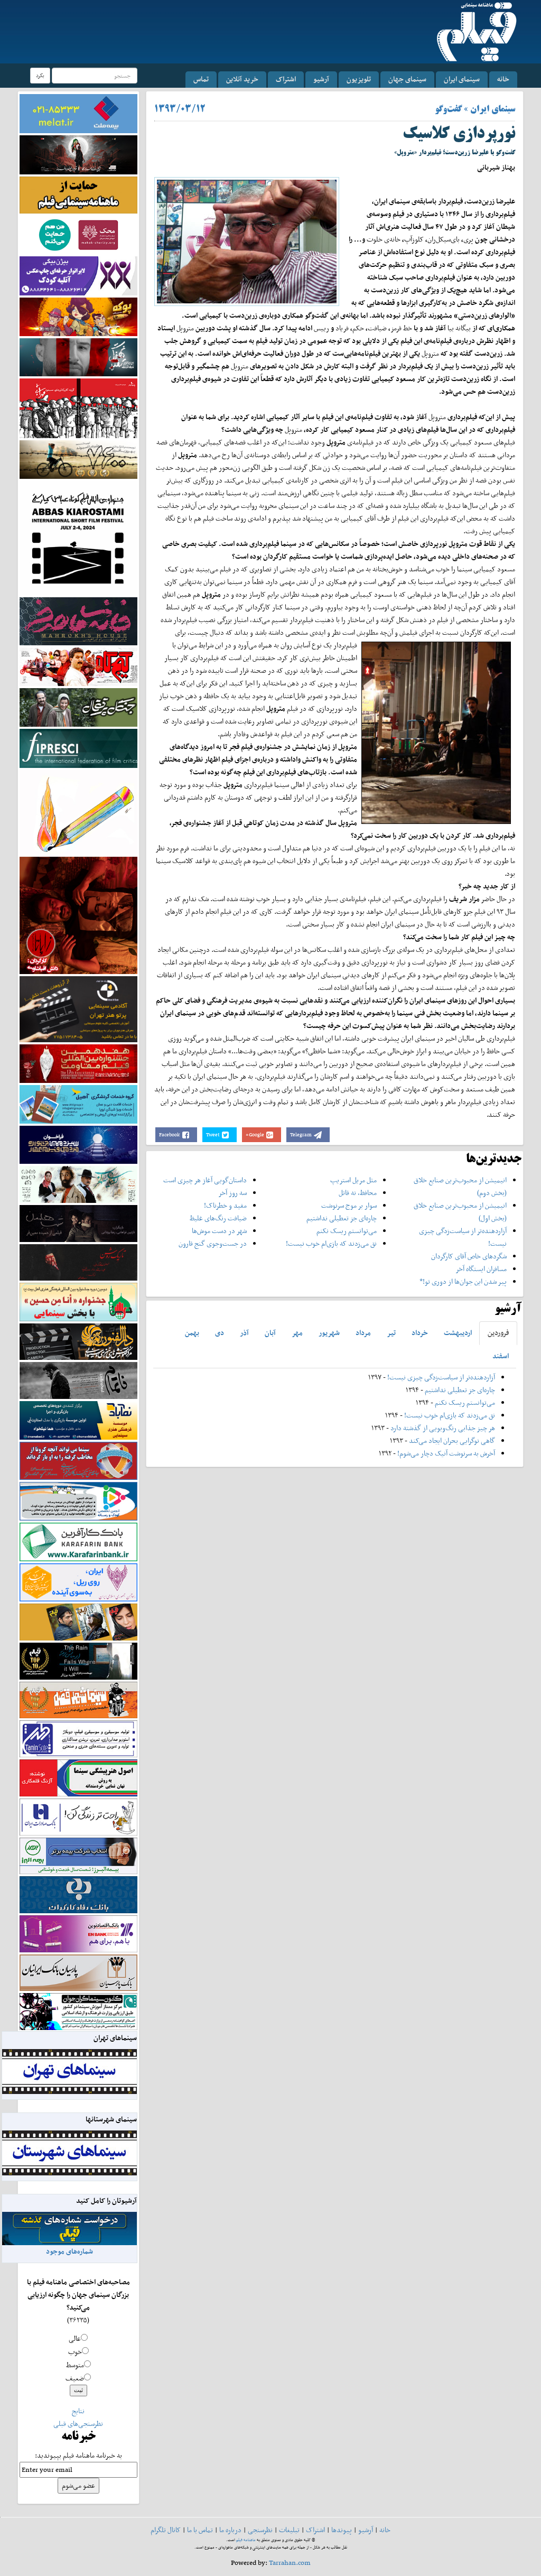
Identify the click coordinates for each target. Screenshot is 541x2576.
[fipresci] (78, 748)
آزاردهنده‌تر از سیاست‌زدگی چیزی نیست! (441, 1377)
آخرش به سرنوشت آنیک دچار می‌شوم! (446, 1453)
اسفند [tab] (501, 1356)
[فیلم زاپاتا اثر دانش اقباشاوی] (78, 915)
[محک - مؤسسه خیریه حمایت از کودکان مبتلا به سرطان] (78, 234)
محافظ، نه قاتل (358, 1193)
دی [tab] (220, 1333)
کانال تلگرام (166, 2530)
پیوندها (342, 2530)
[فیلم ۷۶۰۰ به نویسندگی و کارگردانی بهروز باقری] (78, 458)
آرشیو (321, 79)
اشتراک (286, 79)
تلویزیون (359, 79)
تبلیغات (289, 2530)
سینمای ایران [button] (462, 79)
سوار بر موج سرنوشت (349, 1205)
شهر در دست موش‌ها (219, 1231)
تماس (201, 79)
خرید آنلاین (242, 79)
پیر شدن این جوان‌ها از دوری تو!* (463, 1281)
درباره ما (230, 2530)
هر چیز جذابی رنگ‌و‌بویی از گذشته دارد (443, 1428)
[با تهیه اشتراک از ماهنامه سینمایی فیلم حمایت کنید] (78, 194)
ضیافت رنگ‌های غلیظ (218, 1218)
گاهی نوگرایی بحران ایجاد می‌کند (452, 1440)
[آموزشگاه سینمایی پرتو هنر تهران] (78, 1009)
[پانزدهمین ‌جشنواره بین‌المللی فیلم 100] (78, 154)
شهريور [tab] (329, 1333)
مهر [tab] (297, 1333)
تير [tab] (391, 1333)
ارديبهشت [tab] (458, 1333)
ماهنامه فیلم (246, 2540)
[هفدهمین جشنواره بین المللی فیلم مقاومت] (78, 1063)
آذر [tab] (244, 1333)
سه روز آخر (232, 1193)
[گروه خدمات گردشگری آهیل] (78, 1103)
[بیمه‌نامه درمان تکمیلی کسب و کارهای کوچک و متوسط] (78, 113)
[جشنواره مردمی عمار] (78, 1144)
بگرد (40, 75)
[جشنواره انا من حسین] (78, 1301)
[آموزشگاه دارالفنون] (78, 1341)
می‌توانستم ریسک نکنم (347, 1231)
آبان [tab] (270, 1333)
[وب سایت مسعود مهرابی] (78, 812)
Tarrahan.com (290, 2563)
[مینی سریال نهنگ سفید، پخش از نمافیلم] (78, 356)
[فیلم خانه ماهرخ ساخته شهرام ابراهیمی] (78, 621)
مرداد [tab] (363, 1333)
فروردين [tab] (498, 1333)
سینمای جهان (407, 79)
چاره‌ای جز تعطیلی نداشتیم (342, 1218)
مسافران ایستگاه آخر (481, 1269)
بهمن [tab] (192, 1333)
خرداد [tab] (420, 1333)
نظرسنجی (260, 2530)
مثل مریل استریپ (353, 1180)
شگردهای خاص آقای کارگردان (469, 1256)
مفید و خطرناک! (225, 1205)
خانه (503, 79)
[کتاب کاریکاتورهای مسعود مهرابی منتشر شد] (78, 408)
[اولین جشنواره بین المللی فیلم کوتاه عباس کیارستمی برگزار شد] (78, 537)
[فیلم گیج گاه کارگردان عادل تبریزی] (78, 666)
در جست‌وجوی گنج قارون (213, 1243)
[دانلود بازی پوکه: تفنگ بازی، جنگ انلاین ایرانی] (78, 316)
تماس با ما (200, 2530)
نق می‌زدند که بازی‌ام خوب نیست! (331, 1243)
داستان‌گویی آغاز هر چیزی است (205, 1180)
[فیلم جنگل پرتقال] (78, 706)
